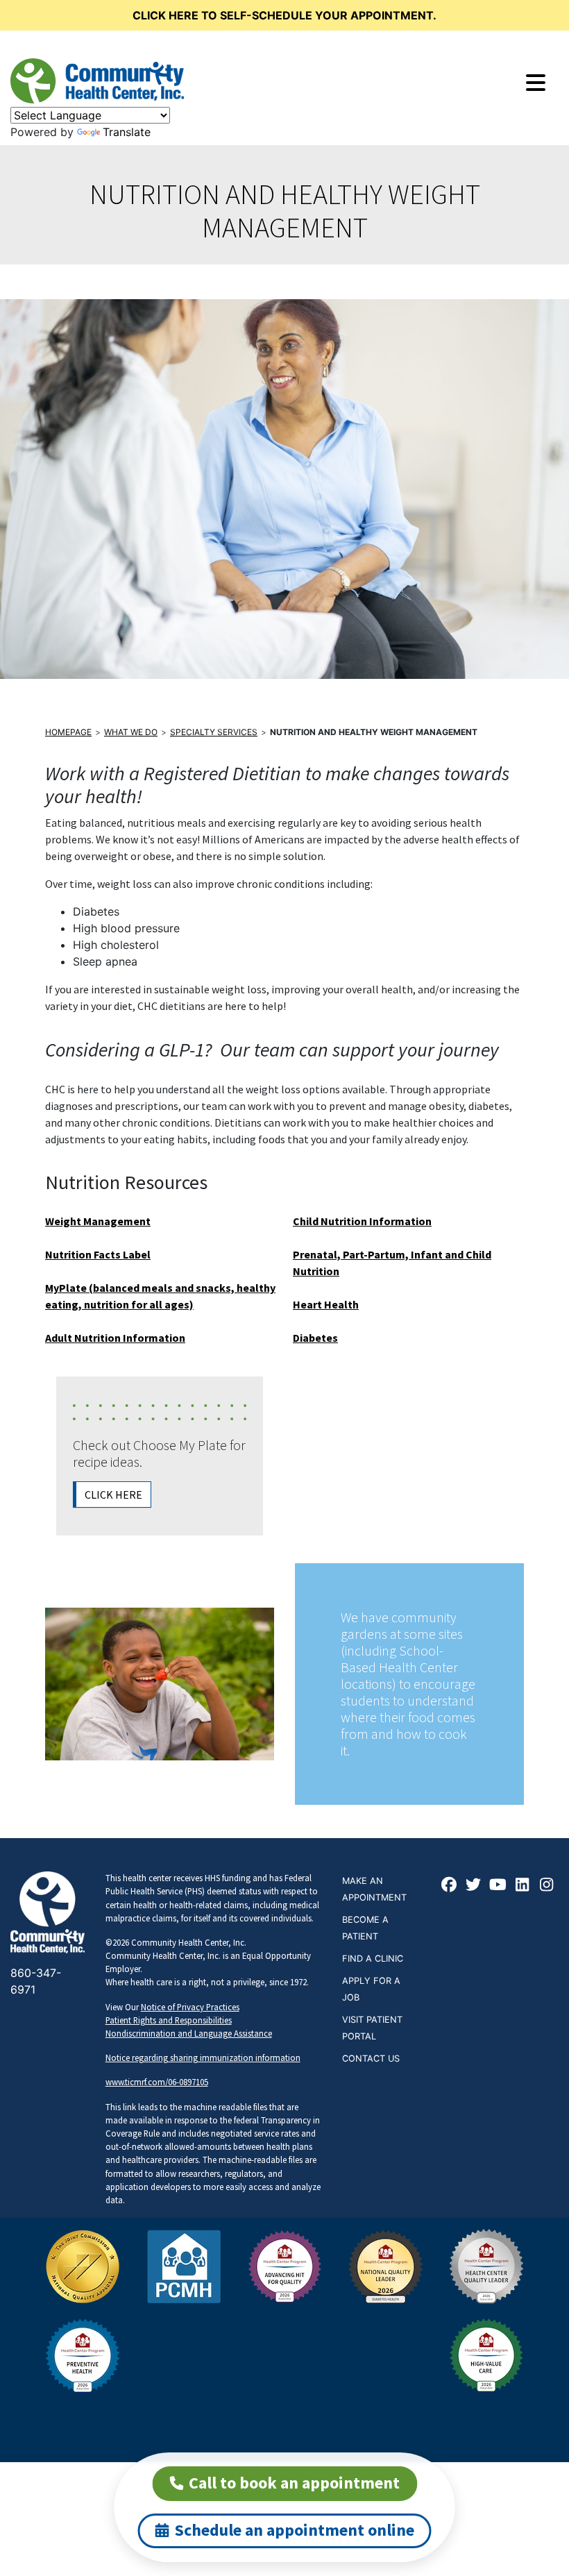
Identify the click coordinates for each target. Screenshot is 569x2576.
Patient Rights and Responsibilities (169, 2020)
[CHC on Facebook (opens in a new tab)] (450, 1886)
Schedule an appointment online (295, 2530)
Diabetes (315, 1338)
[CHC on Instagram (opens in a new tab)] (547, 1886)
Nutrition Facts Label (98, 1254)
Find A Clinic (373, 1959)
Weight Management (98, 1221)
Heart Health (326, 1304)
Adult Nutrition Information (115, 1338)
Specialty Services (214, 732)
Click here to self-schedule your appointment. (284, 15)
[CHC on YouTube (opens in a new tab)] (498, 1886)
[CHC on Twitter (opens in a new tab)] (474, 1886)
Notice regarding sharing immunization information (203, 2057)
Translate (127, 132)
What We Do (131, 732)
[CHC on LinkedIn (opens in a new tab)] (523, 1886)
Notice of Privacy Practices (190, 2007)
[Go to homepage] (97, 81)
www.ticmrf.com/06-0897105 (157, 2082)
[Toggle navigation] (536, 83)
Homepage (68, 732)
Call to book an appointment (294, 2483)
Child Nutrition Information (362, 1221)
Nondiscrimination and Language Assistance (189, 2033)
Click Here (113, 1495)
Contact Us (371, 2059)
